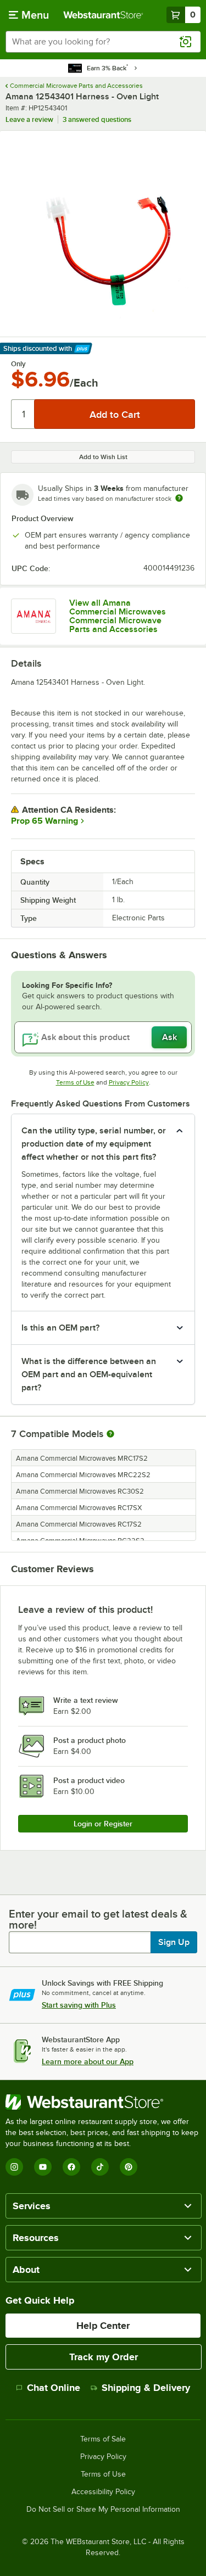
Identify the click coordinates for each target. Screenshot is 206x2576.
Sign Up (174, 1942)
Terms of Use (75, 1082)
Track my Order (104, 2357)
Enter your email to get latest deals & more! (98, 1919)
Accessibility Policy (103, 2492)
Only (18, 364)
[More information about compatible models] (110, 1434)
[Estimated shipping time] (179, 498)
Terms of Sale (103, 2439)
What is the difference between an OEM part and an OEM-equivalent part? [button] (89, 1374)
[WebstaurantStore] (103, 2102)
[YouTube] (43, 2167)
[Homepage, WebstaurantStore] (103, 15)
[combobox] (103, 42)
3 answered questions (97, 119)
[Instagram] (14, 2167)
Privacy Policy (129, 1082)
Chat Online (54, 2388)
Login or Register (103, 1824)
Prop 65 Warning (44, 821)
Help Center (103, 2326)
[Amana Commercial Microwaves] (34, 616)
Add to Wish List (103, 457)
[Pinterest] (129, 2167)
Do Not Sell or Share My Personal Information (103, 2510)
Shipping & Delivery (146, 2388)
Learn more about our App (88, 2061)
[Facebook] (71, 2167)
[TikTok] (100, 2167)
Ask (169, 1037)
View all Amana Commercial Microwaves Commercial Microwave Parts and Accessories (118, 616)
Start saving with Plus (79, 2005)
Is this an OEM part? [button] (60, 1328)
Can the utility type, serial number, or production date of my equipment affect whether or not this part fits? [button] (94, 1144)
